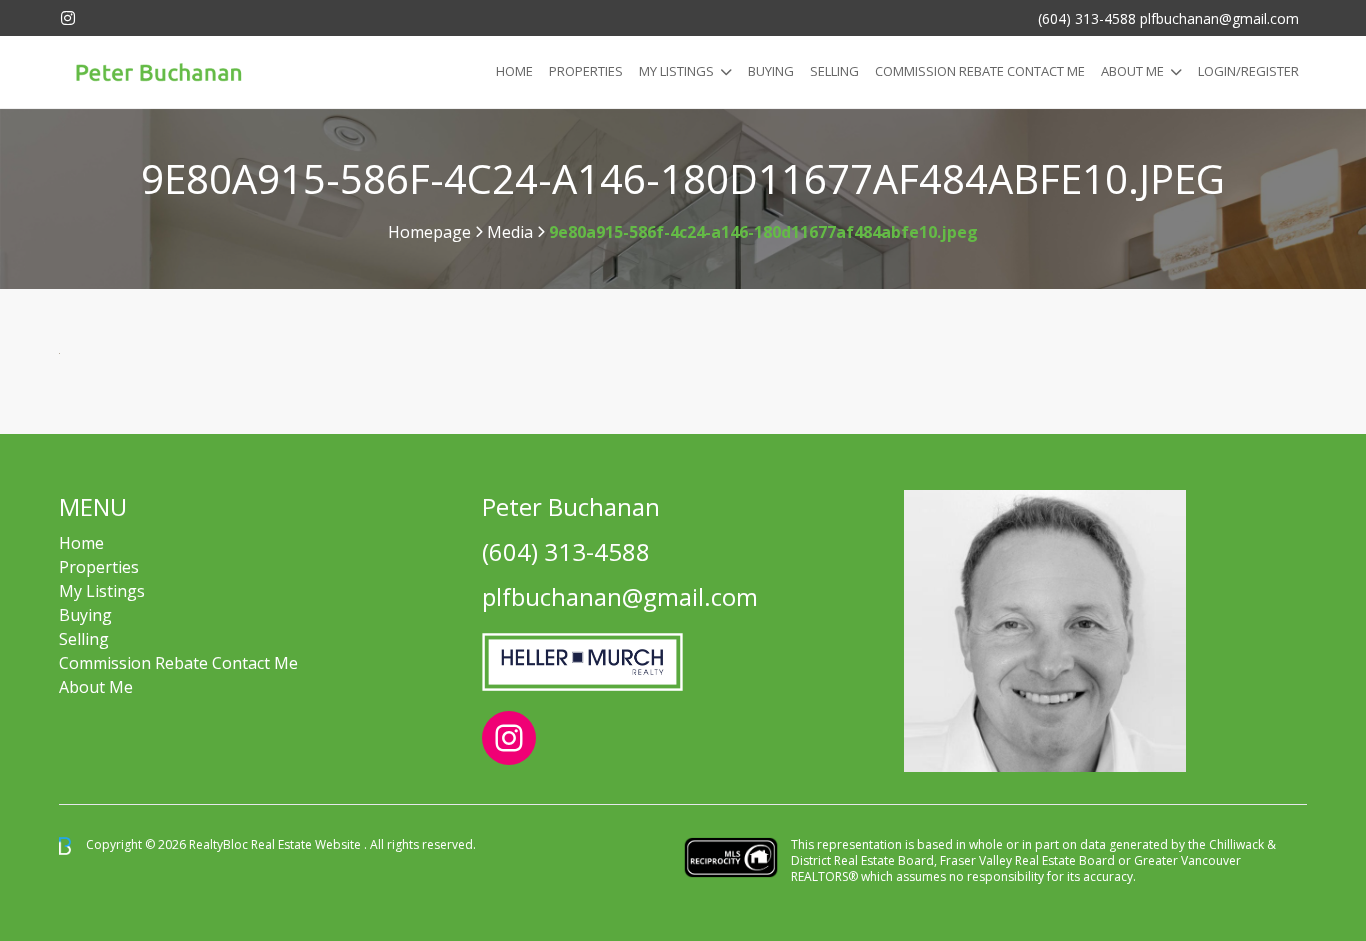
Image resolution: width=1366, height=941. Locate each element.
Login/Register (1248, 71)
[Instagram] (68, 18)
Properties (586, 71)
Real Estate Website (307, 844)
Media (510, 232)
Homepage (429, 232)
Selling (834, 71)
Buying (771, 71)
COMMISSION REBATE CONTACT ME (980, 71)
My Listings (676, 71)
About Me (1132, 71)
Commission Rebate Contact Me (178, 663)
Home (514, 71)
